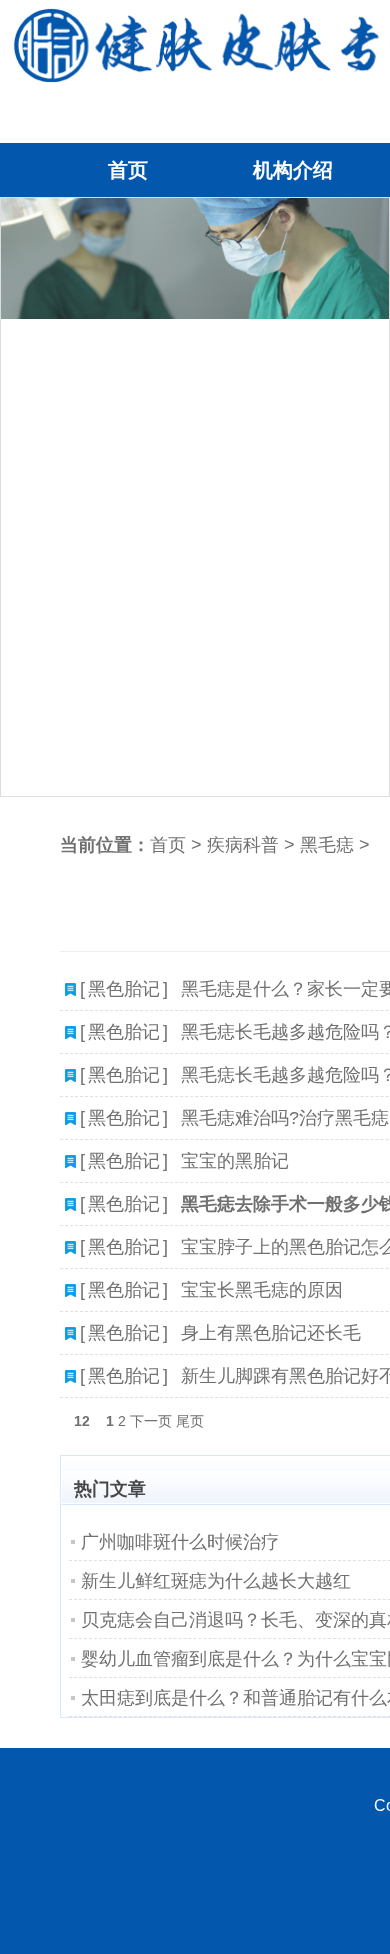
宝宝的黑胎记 (235, 1161)
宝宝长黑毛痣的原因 (262, 1290)
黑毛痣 (327, 845)
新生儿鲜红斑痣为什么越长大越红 (216, 1581)
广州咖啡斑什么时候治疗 (180, 1542)
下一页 (151, 1421)
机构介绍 (293, 170)
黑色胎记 (124, 989)
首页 (128, 170)
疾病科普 (243, 845)
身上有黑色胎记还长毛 (271, 1333)
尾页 (190, 1421)
